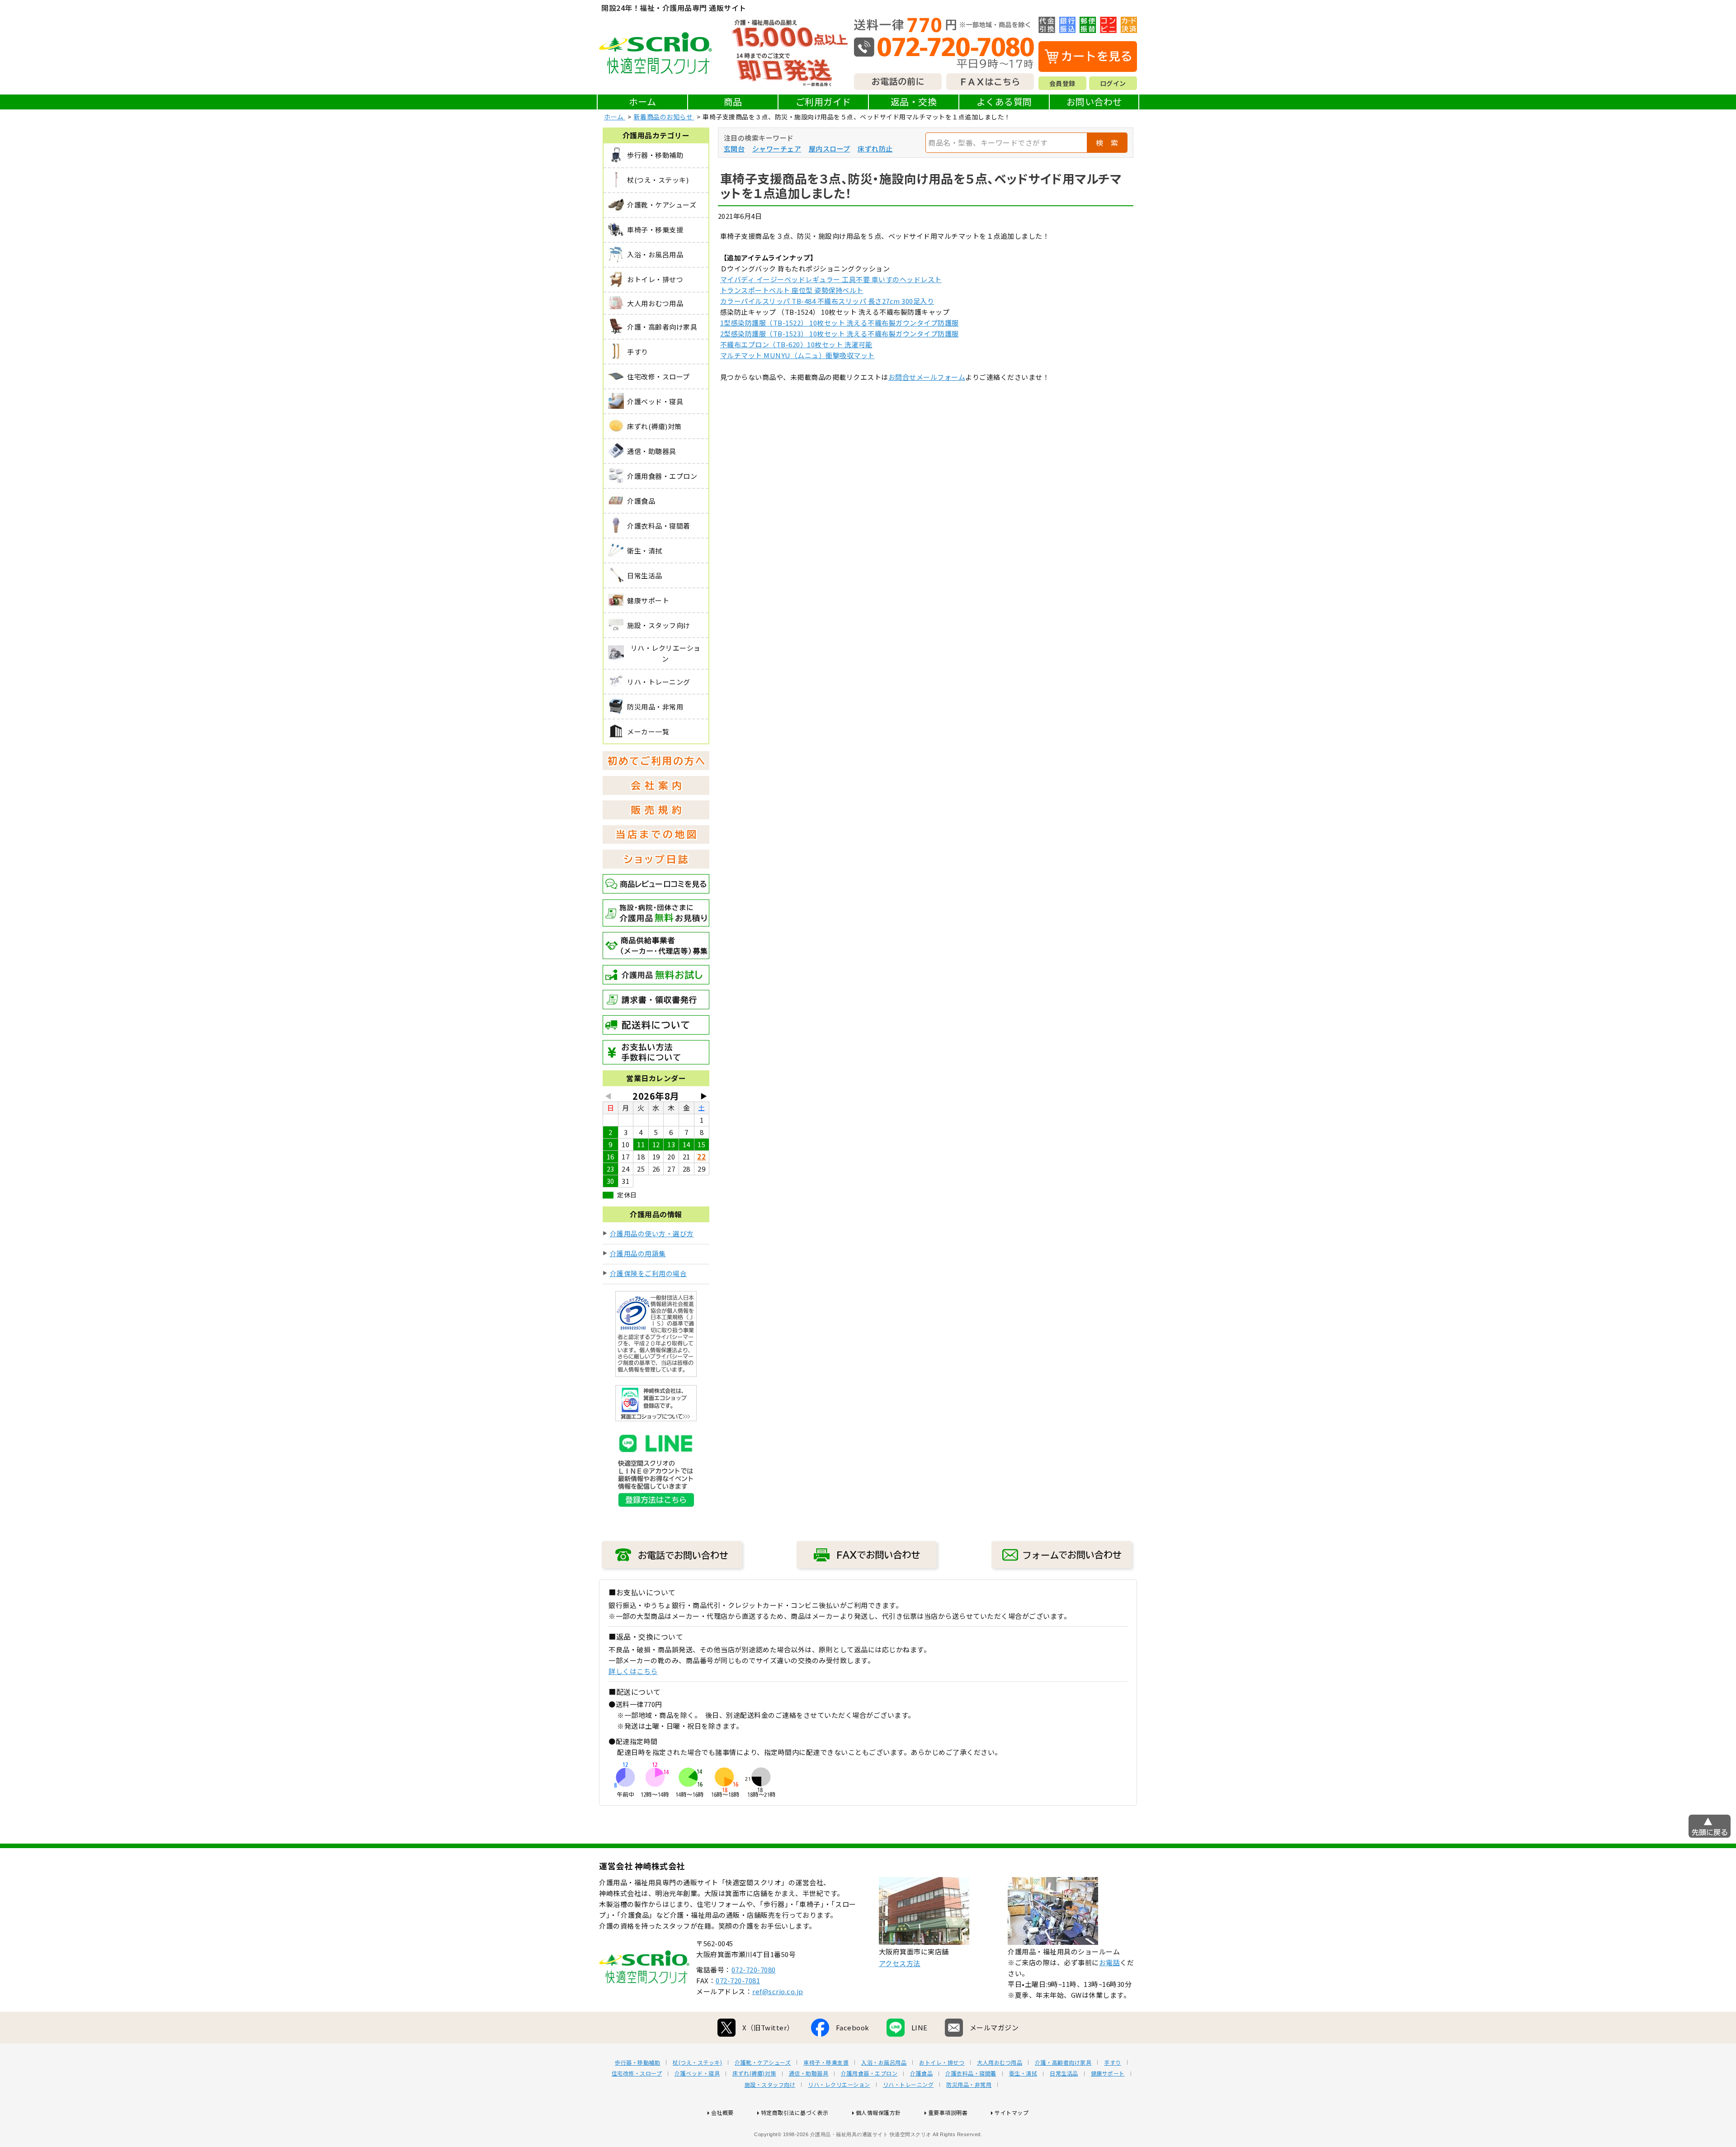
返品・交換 (914, 102)
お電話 (1110, 1962)
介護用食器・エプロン (869, 2073)
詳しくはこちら (633, 1671)
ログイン (1113, 83)
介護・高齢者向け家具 (1063, 2062)
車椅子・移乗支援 (826, 2062)
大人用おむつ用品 (1000, 2062)
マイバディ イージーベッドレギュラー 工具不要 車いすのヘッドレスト (831, 279)
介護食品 (921, 2073)
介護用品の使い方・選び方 (652, 1233)
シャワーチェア (777, 149)
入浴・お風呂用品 (884, 2062)
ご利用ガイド (823, 102)
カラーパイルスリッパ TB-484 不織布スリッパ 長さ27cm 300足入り (827, 301)
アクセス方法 (900, 1963)
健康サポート (1108, 2073)
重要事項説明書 (948, 2112)
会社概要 (722, 2112)
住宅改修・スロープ (637, 2073)
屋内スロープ (830, 149)
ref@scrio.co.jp (778, 1991)
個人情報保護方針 (878, 2112)
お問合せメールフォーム (927, 377)
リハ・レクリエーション (839, 2085)
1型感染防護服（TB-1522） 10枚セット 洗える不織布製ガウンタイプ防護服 (840, 323)
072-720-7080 (754, 1970)
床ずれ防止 (875, 149)
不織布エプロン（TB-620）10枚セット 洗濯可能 (796, 344)
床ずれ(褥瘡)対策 (754, 2073)
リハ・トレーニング (908, 2085)
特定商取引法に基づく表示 (795, 2112)
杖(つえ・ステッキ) (697, 2062)
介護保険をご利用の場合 (649, 1273)
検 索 (1107, 142)
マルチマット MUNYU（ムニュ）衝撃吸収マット (797, 355)
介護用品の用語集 (638, 1253)
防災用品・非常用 (969, 2085)
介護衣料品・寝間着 (971, 2073)
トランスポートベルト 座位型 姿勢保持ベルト (792, 290)
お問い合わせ (1094, 102)
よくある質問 (1004, 102)
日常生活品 (1064, 2073)
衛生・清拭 (1023, 2073)
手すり (1113, 2062)
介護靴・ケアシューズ (763, 2062)
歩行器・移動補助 (637, 2062)
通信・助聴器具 (809, 2073)
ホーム (643, 102)
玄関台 (734, 149)
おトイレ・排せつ (942, 2062)
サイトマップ (1012, 2112)
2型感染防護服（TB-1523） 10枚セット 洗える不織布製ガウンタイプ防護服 (840, 333)
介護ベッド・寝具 (697, 2073)
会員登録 (1062, 83)
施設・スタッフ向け (770, 2085)
